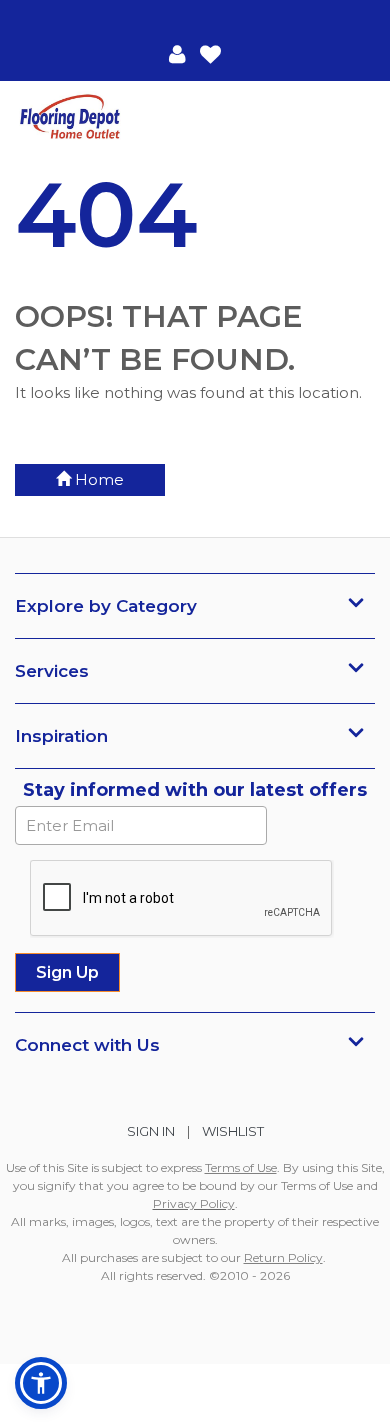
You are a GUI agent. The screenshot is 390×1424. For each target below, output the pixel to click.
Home (97, 479)
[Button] (358, 117)
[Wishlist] (210, 53)
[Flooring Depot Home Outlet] (105, 118)
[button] (177, 53)
